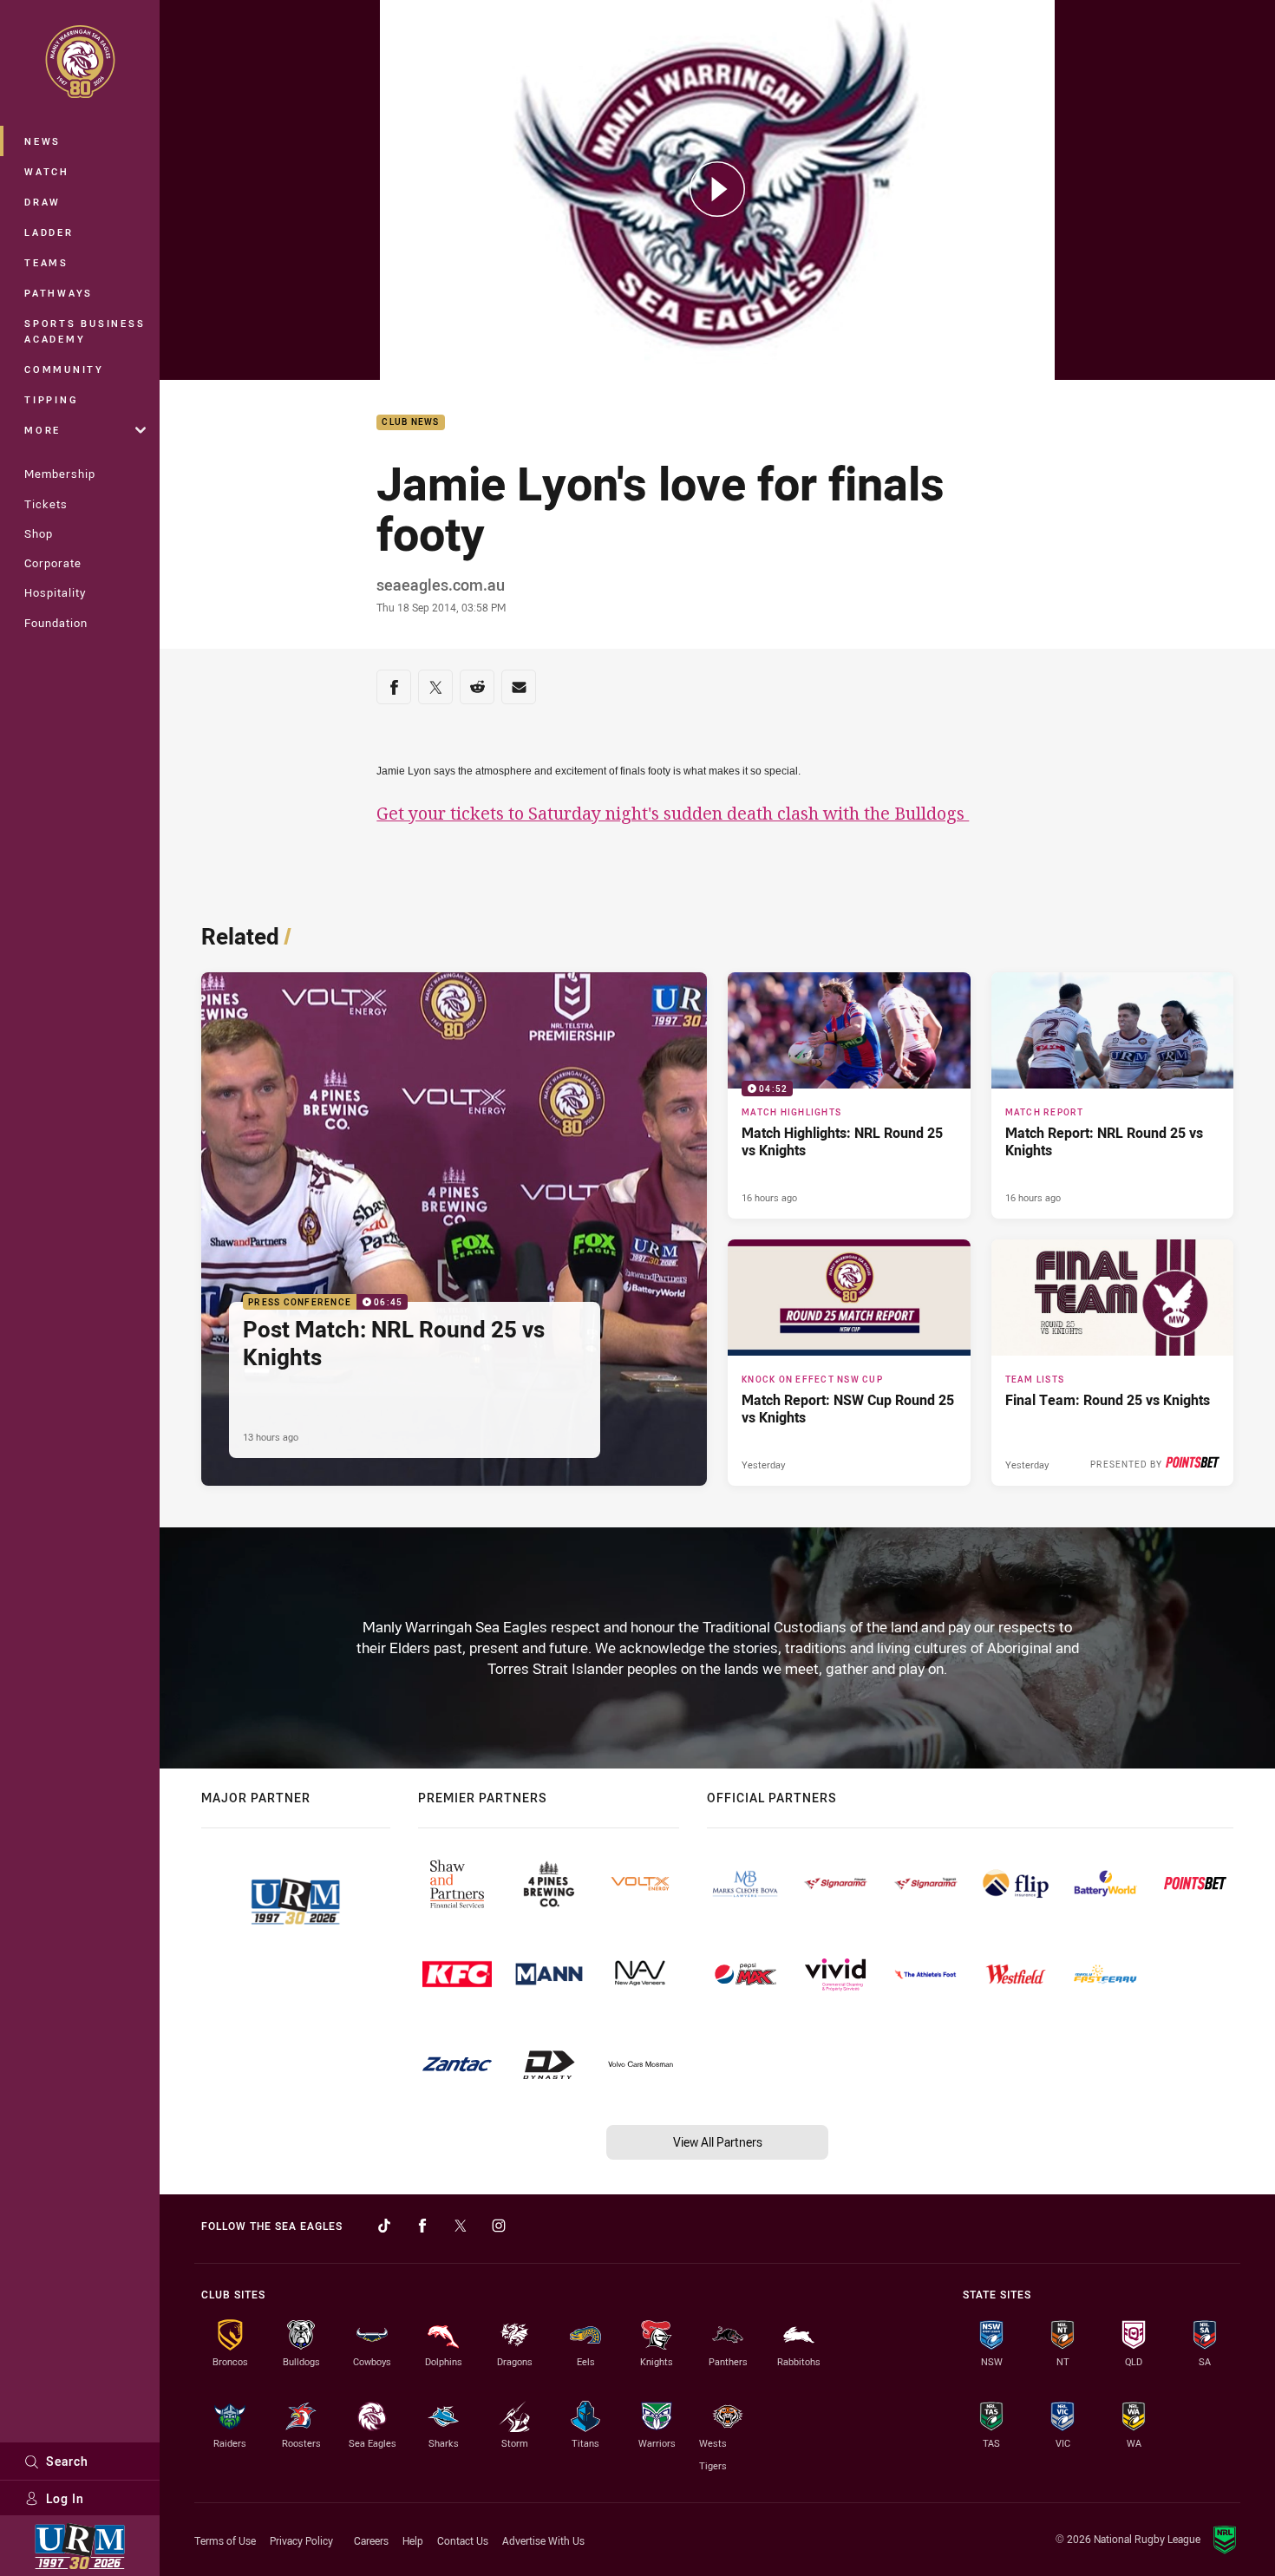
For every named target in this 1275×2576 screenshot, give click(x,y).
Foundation (56, 623)
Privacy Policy (301, 2540)
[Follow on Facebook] (422, 2226)
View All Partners (718, 2142)
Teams (46, 262)
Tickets (46, 504)
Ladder (49, 232)
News (42, 141)
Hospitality (55, 592)
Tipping (51, 399)
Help (413, 2540)
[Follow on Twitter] (461, 2226)
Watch (47, 171)
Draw (42, 202)
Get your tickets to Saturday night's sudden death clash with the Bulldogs (673, 813)
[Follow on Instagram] (499, 2226)
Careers (371, 2540)
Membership (60, 474)
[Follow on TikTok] (384, 2226)
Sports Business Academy (85, 331)
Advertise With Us (543, 2540)
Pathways (59, 293)
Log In (65, 2498)
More (42, 430)
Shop (39, 533)
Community (64, 369)
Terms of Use (225, 2540)
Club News (410, 423)
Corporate (53, 563)
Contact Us (463, 2540)
